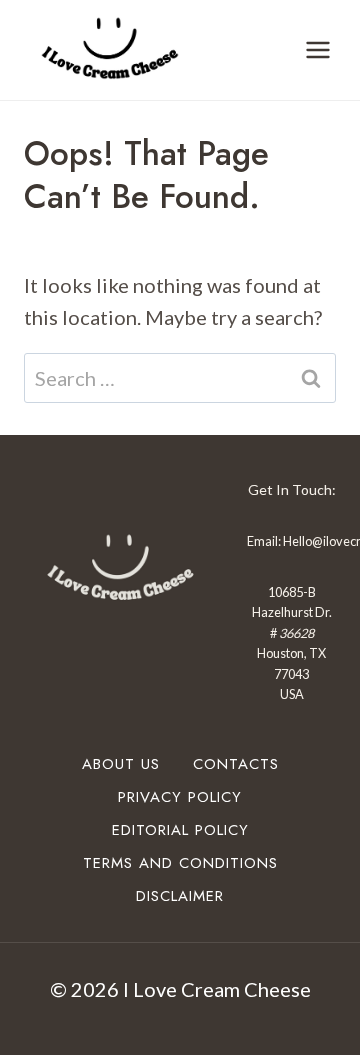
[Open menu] (317, 49)
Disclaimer (180, 896)
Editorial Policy (180, 830)
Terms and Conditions (180, 863)
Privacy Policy (180, 797)
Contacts (236, 764)
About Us (121, 764)
